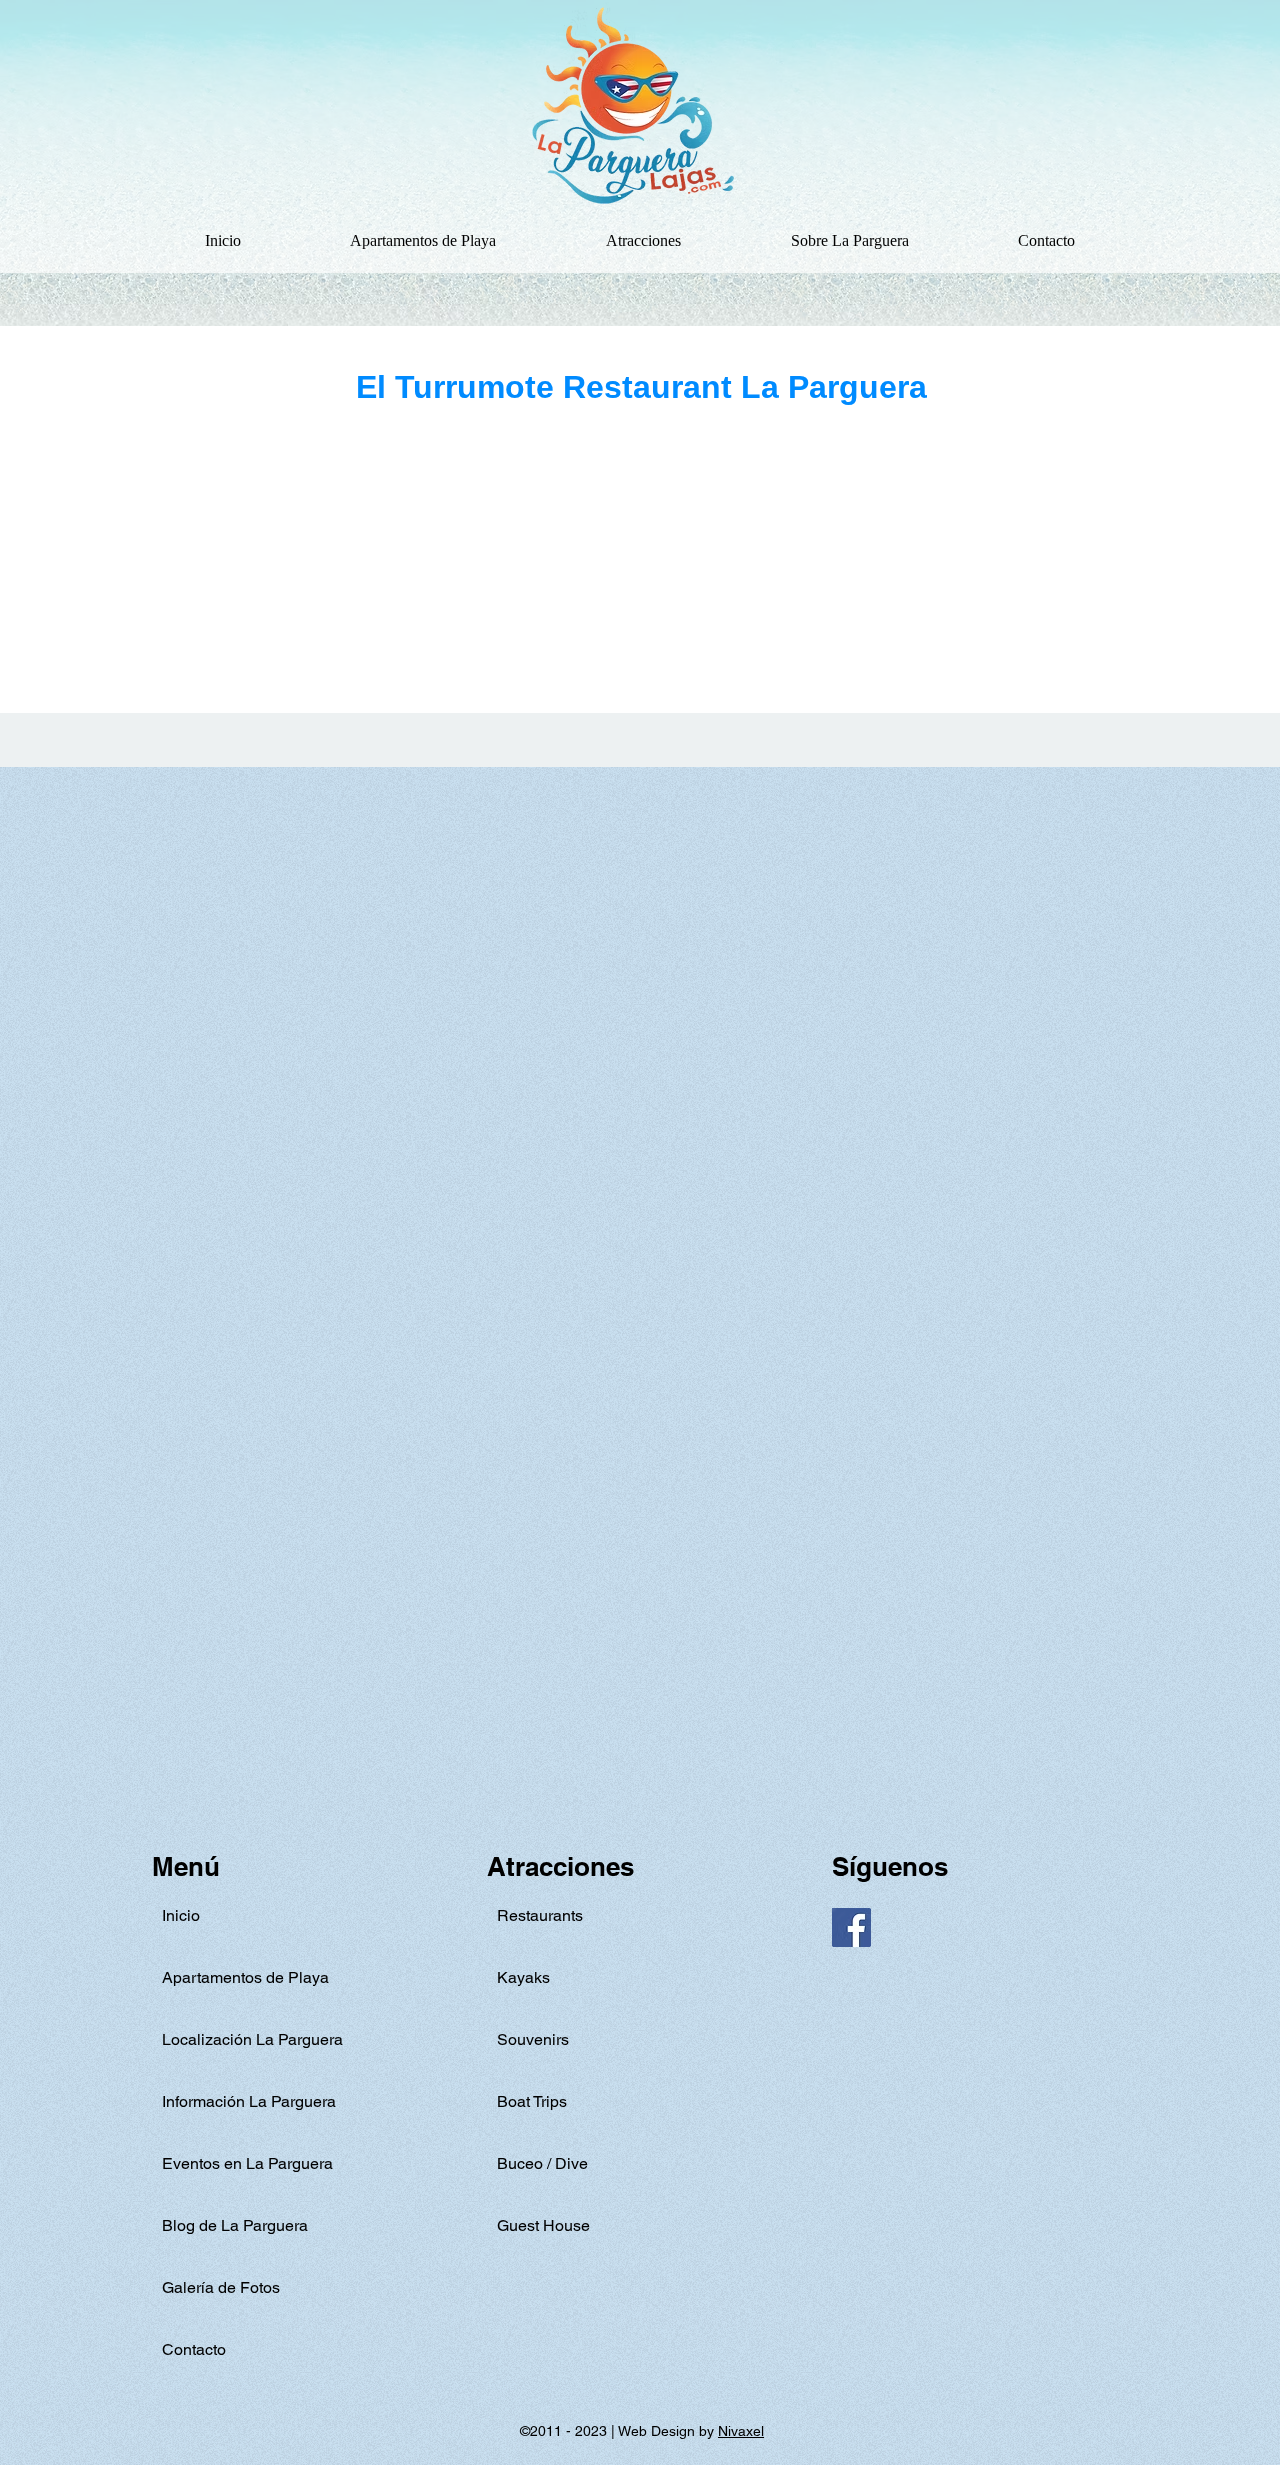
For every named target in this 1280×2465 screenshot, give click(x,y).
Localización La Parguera (252, 2039)
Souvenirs (533, 2039)
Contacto (194, 2349)
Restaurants (540, 1915)
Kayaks (523, 1977)
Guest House (543, 2225)
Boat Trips (532, 2101)
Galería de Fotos (221, 2287)
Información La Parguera (249, 2101)
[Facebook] (851, 1927)
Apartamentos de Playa (245, 1977)
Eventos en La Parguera (247, 2163)
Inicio (181, 1915)
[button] (643, 241)
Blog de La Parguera (235, 2225)
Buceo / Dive (542, 2163)
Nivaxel (741, 2431)
